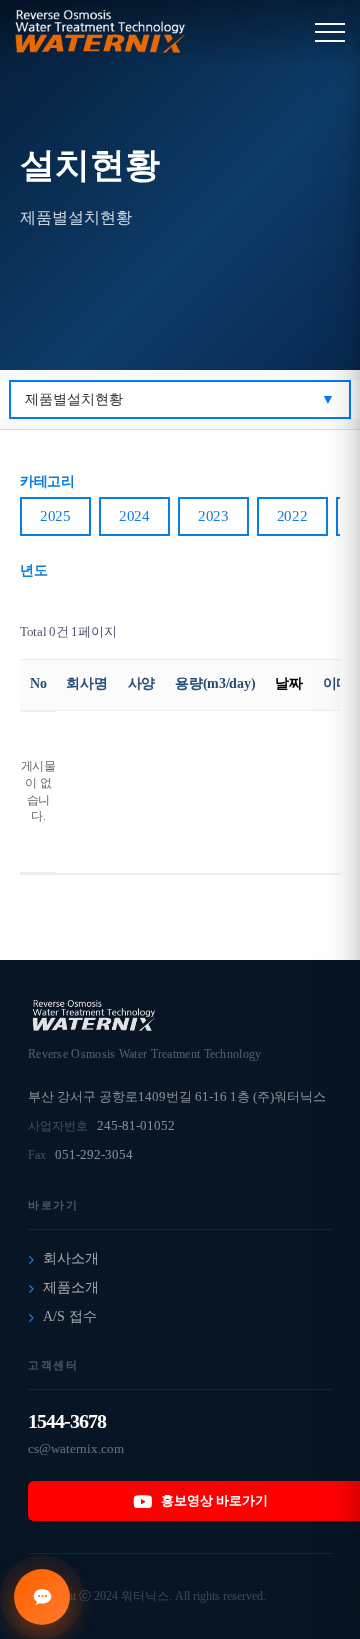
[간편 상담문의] (42, 1597)
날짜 (288, 683)
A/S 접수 (70, 1316)
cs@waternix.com (76, 1448)
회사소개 (71, 1258)
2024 (134, 516)
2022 (292, 516)
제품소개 (71, 1287)
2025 (55, 516)
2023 (213, 516)
